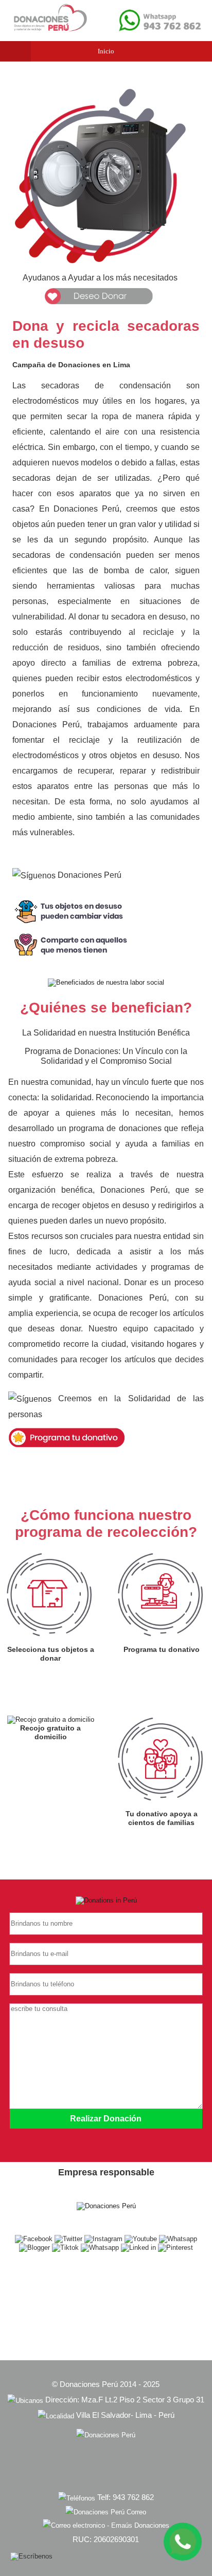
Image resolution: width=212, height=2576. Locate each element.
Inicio (106, 51)
